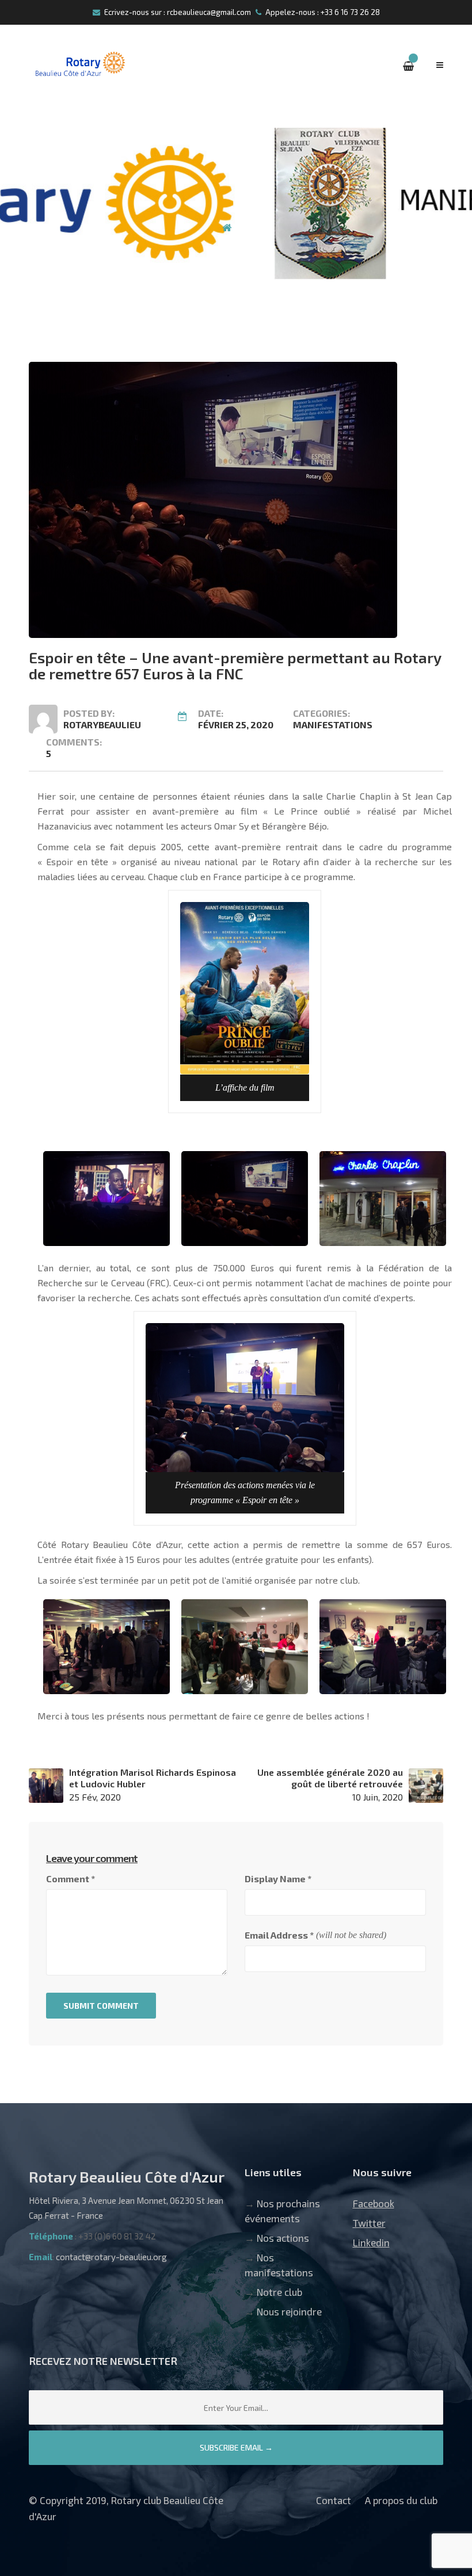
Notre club (279, 2292)
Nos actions (283, 2238)
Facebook (374, 2203)
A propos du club (401, 2500)
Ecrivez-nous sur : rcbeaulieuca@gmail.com (178, 12)
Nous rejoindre (289, 2311)
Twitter (369, 2223)
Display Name (278, 1879)
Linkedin (371, 2242)
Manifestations (333, 725)
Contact (334, 2500)
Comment (71, 1879)
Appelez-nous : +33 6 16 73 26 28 (323, 12)
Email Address (279, 1935)
